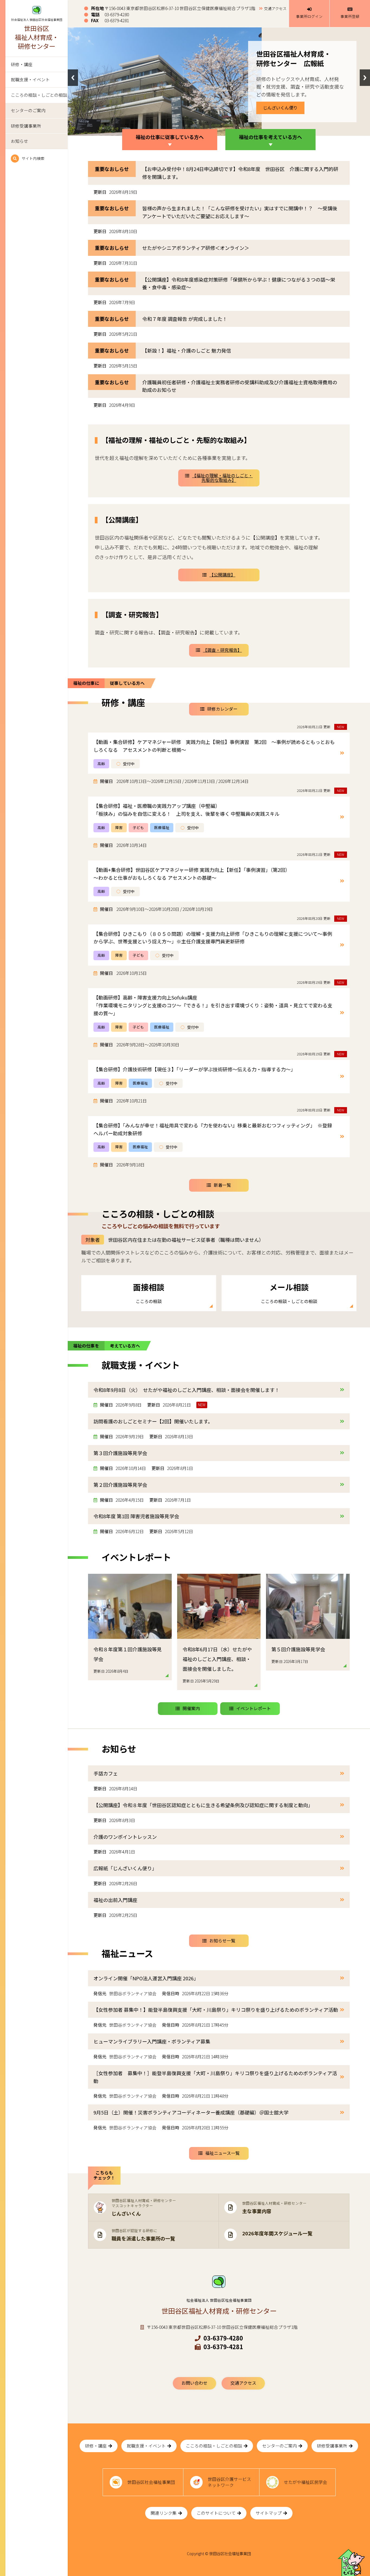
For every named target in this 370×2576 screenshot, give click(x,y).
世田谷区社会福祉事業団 (151, 2482)
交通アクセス (275, 8)
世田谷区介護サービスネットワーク (229, 2482)
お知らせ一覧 (222, 1941)
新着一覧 (222, 1185)
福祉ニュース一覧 (223, 2153)
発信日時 (171, 1994)
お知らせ (20, 141)
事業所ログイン (309, 16)
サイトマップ (269, 2513)
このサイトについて (216, 2513)
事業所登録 (350, 16)
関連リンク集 (164, 2513)
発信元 (100, 1994)
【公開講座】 (222, 575)
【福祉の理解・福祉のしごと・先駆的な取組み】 (222, 478)
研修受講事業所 (26, 126)
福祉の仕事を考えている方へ (270, 137)
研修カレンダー (222, 709)
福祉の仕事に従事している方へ (170, 137)
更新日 (100, 192)
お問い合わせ (194, 2383)
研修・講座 (22, 64)
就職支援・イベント (30, 80)
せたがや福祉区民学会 (306, 2482)
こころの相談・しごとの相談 (39, 95)
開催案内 (191, 1708)
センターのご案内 (28, 110)
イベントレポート (254, 1708)
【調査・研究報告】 (222, 650)
